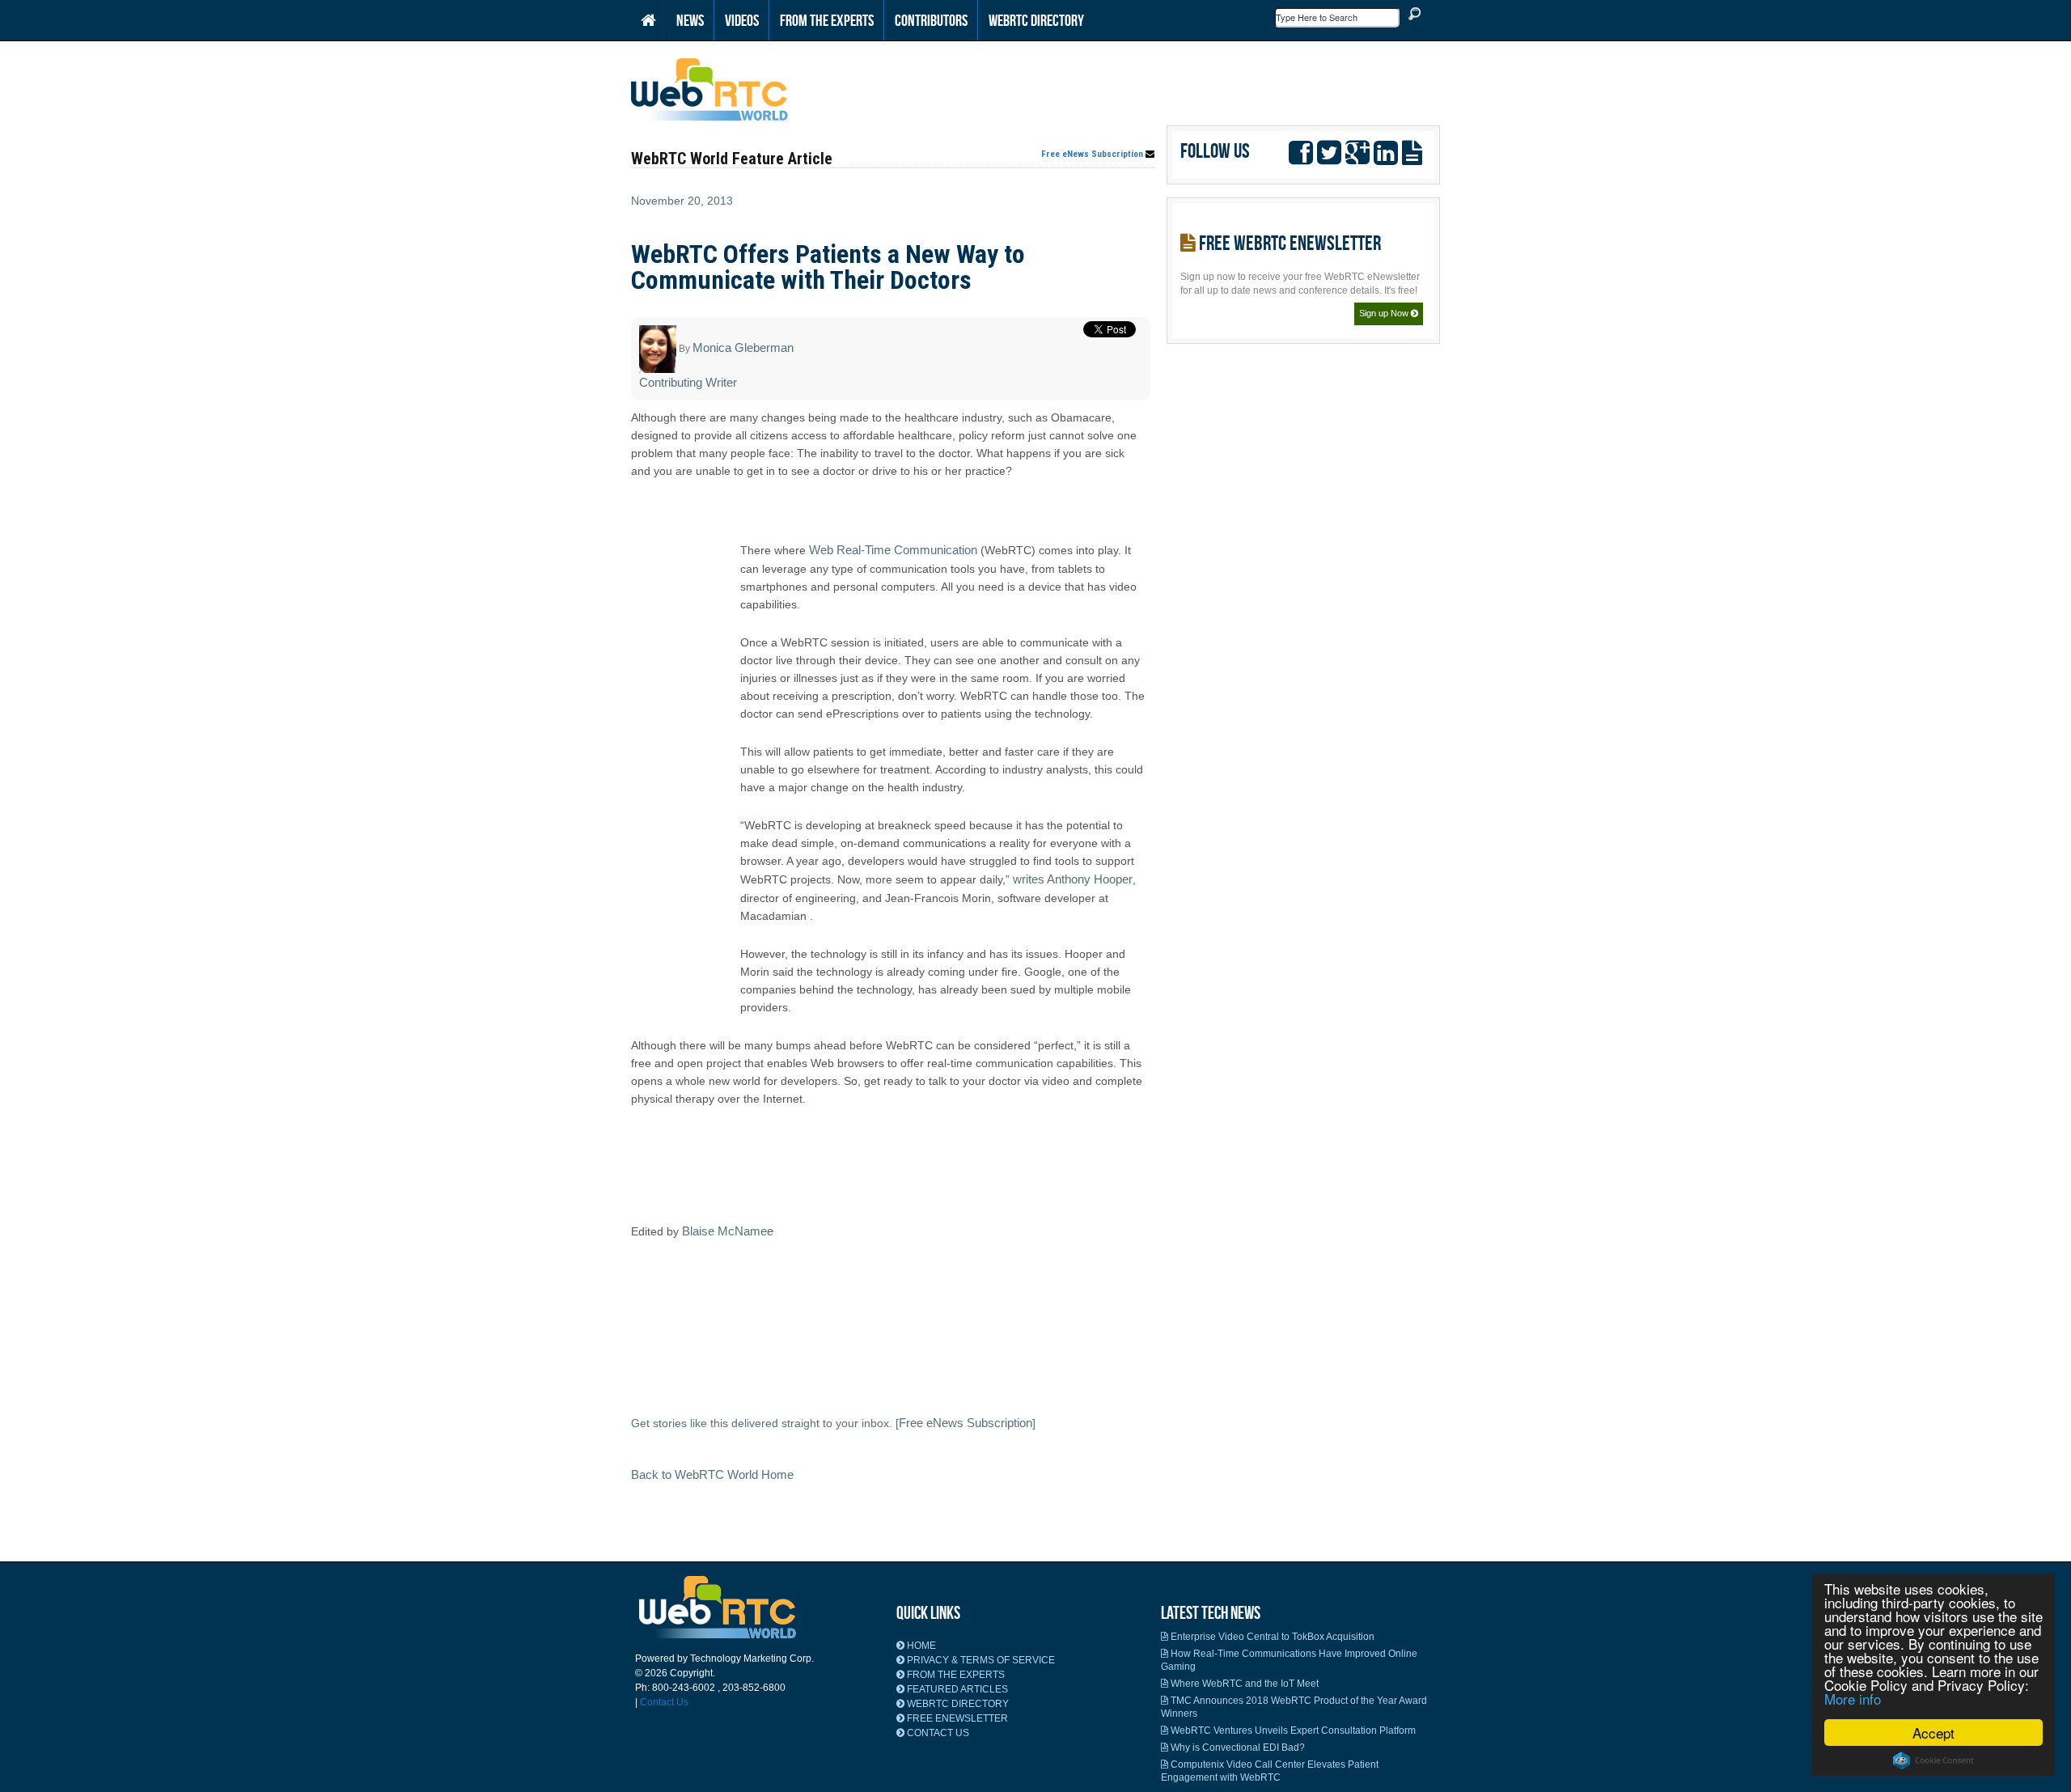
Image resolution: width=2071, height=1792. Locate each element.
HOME (920, 1646)
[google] (1357, 150)
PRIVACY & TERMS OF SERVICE (980, 1660)
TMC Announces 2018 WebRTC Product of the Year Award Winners (1294, 1707)
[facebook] (1301, 150)
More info (1853, 1699)
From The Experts (827, 20)
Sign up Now (1385, 313)
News (690, 20)
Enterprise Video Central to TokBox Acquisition (1271, 1637)
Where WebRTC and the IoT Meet (1243, 1684)
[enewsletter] (1412, 150)
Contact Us (664, 1702)
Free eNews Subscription (1093, 155)
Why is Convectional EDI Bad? (1237, 1748)
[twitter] (1329, 150)
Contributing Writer (688, 382)
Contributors (931, 20)
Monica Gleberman (743, 347)
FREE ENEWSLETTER (956, 1718)
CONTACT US (937, 1733)
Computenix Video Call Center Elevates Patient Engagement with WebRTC (1270, 1771)
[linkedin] (1386, 150)
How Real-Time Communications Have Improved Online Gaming (1289, 1660)
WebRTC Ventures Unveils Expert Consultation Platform (1292, 1731)
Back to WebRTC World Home (712, 1474)
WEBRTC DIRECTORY (957, 1704)
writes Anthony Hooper (1073, 879)
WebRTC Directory (1036, 20)
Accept (1933, 1733)
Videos (742, 20)
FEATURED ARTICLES (956, 1689)
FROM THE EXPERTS (955, 1675)
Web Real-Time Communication (893, 550)
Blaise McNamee (728, 1231)
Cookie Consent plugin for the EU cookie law (1933, 1760)
